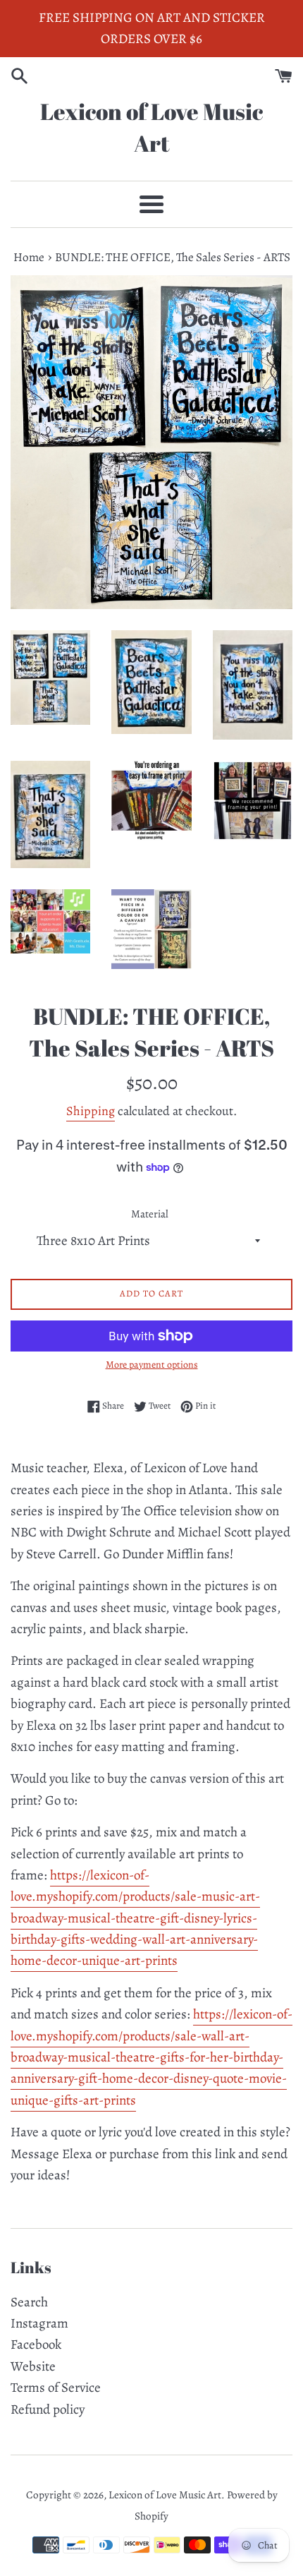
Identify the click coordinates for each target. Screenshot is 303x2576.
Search (29, 2302)
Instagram (39, 2323)
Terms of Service (56, 2388)
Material (150, 1214)
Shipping (91, 1111)
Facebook (36, 2345)
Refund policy (48, 2409)
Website (33, 2366)
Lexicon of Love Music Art (151, 127)
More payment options (152, 1365)
